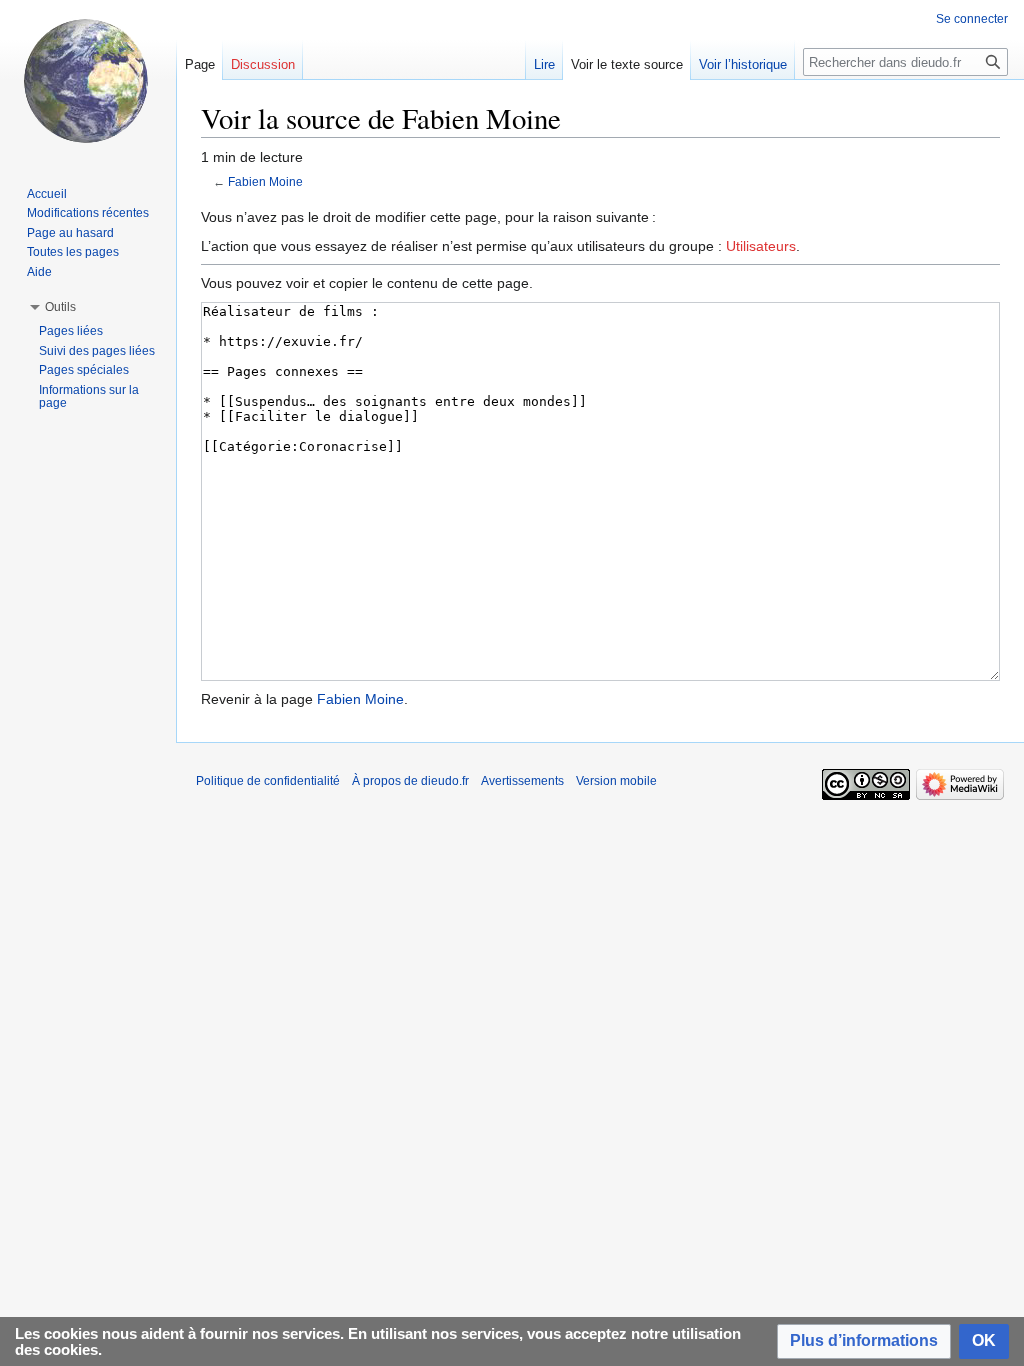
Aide (39, 272)
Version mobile (616, 781)
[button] (864, 1341)
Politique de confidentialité (268, 781)
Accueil (47, 194)
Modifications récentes (88, 213)
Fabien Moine (265, 181)
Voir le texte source (627, 64)
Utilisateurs (761, 246)
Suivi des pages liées (97, 351)
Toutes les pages (73, 252)
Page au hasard (70, 233)
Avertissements (522, 781)
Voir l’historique (743, 64)
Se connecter (972, 19)
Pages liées (71, 331)
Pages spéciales (84, 370)
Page (200, 64)
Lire (544, 64)
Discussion (263, 64)
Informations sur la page (89, 397)
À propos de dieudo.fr (410, 781)
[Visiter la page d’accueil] (88, 80)
